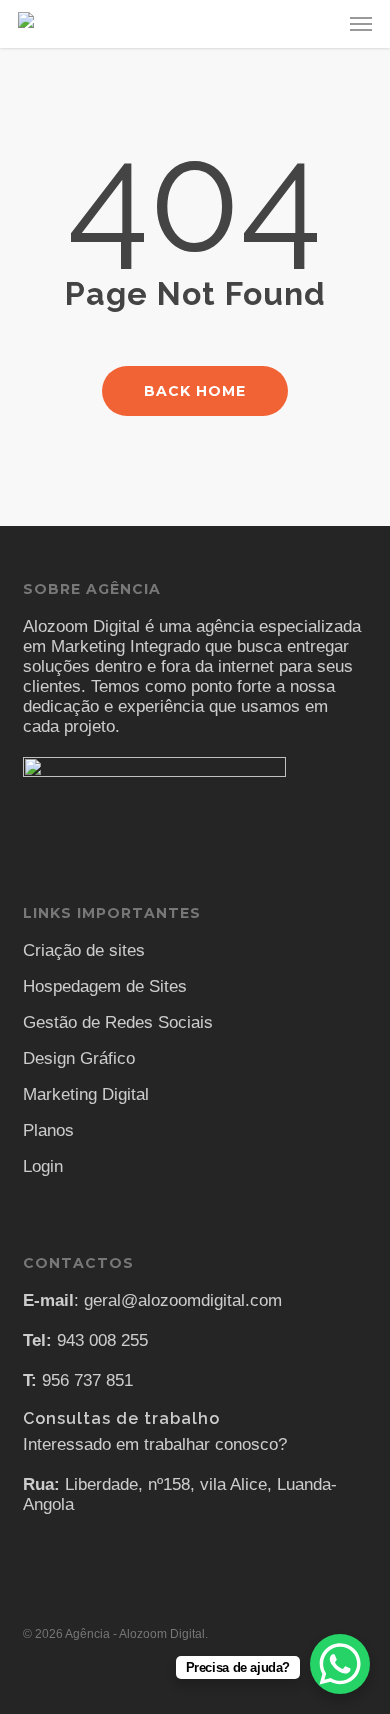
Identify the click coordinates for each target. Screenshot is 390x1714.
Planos (48, 1130)
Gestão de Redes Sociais (118, 1022)
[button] (361, 24)
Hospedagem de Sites (105, 986)
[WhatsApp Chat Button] (340, 1664)
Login (43, 1166)
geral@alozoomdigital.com (183, 1300)
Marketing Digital (86, 1094)
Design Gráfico (79, 1058)
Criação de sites (84, 950)
